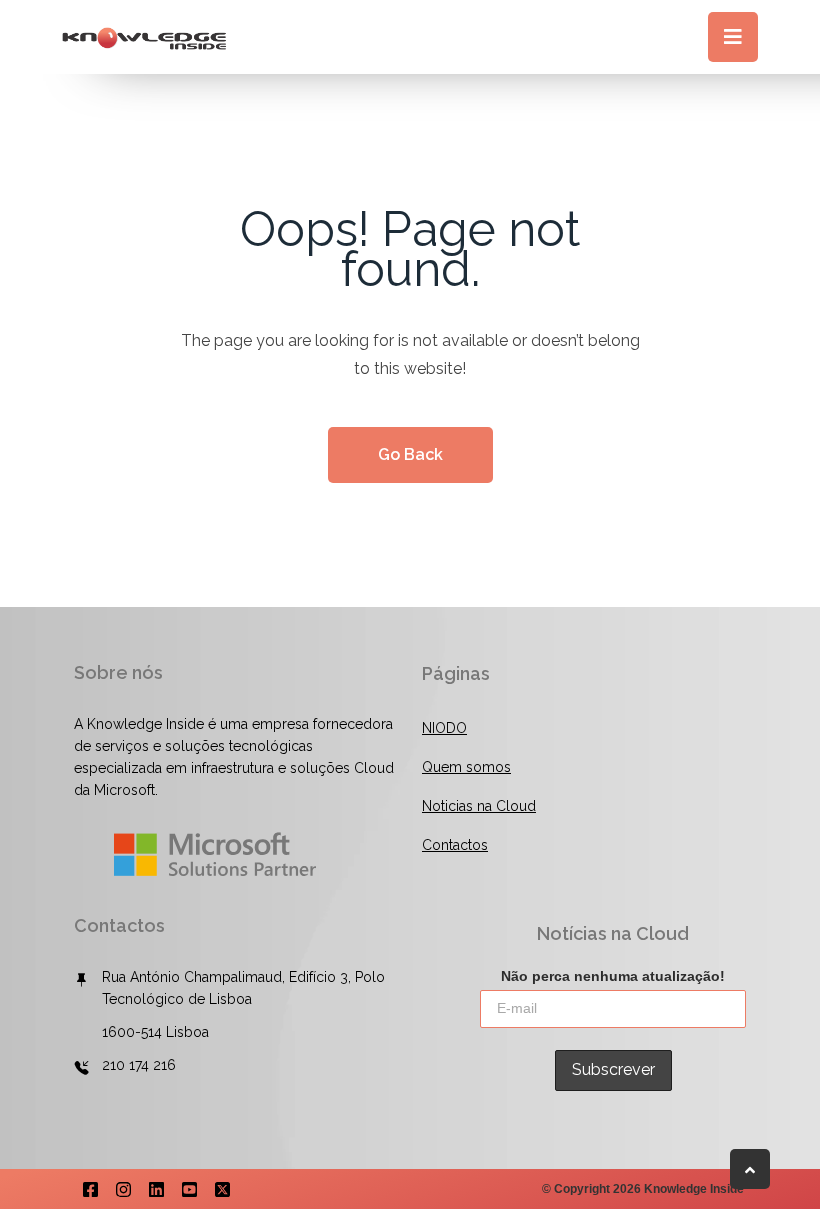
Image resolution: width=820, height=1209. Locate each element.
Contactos (455, 845)
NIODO (444, 728)
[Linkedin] (156, 1188)
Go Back (410, 454)
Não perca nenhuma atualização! (613, 976)
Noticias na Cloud (479, 806)
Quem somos (466, 767)
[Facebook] (90, 1188)
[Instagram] (123, 1188)
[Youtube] (189, 1188)
